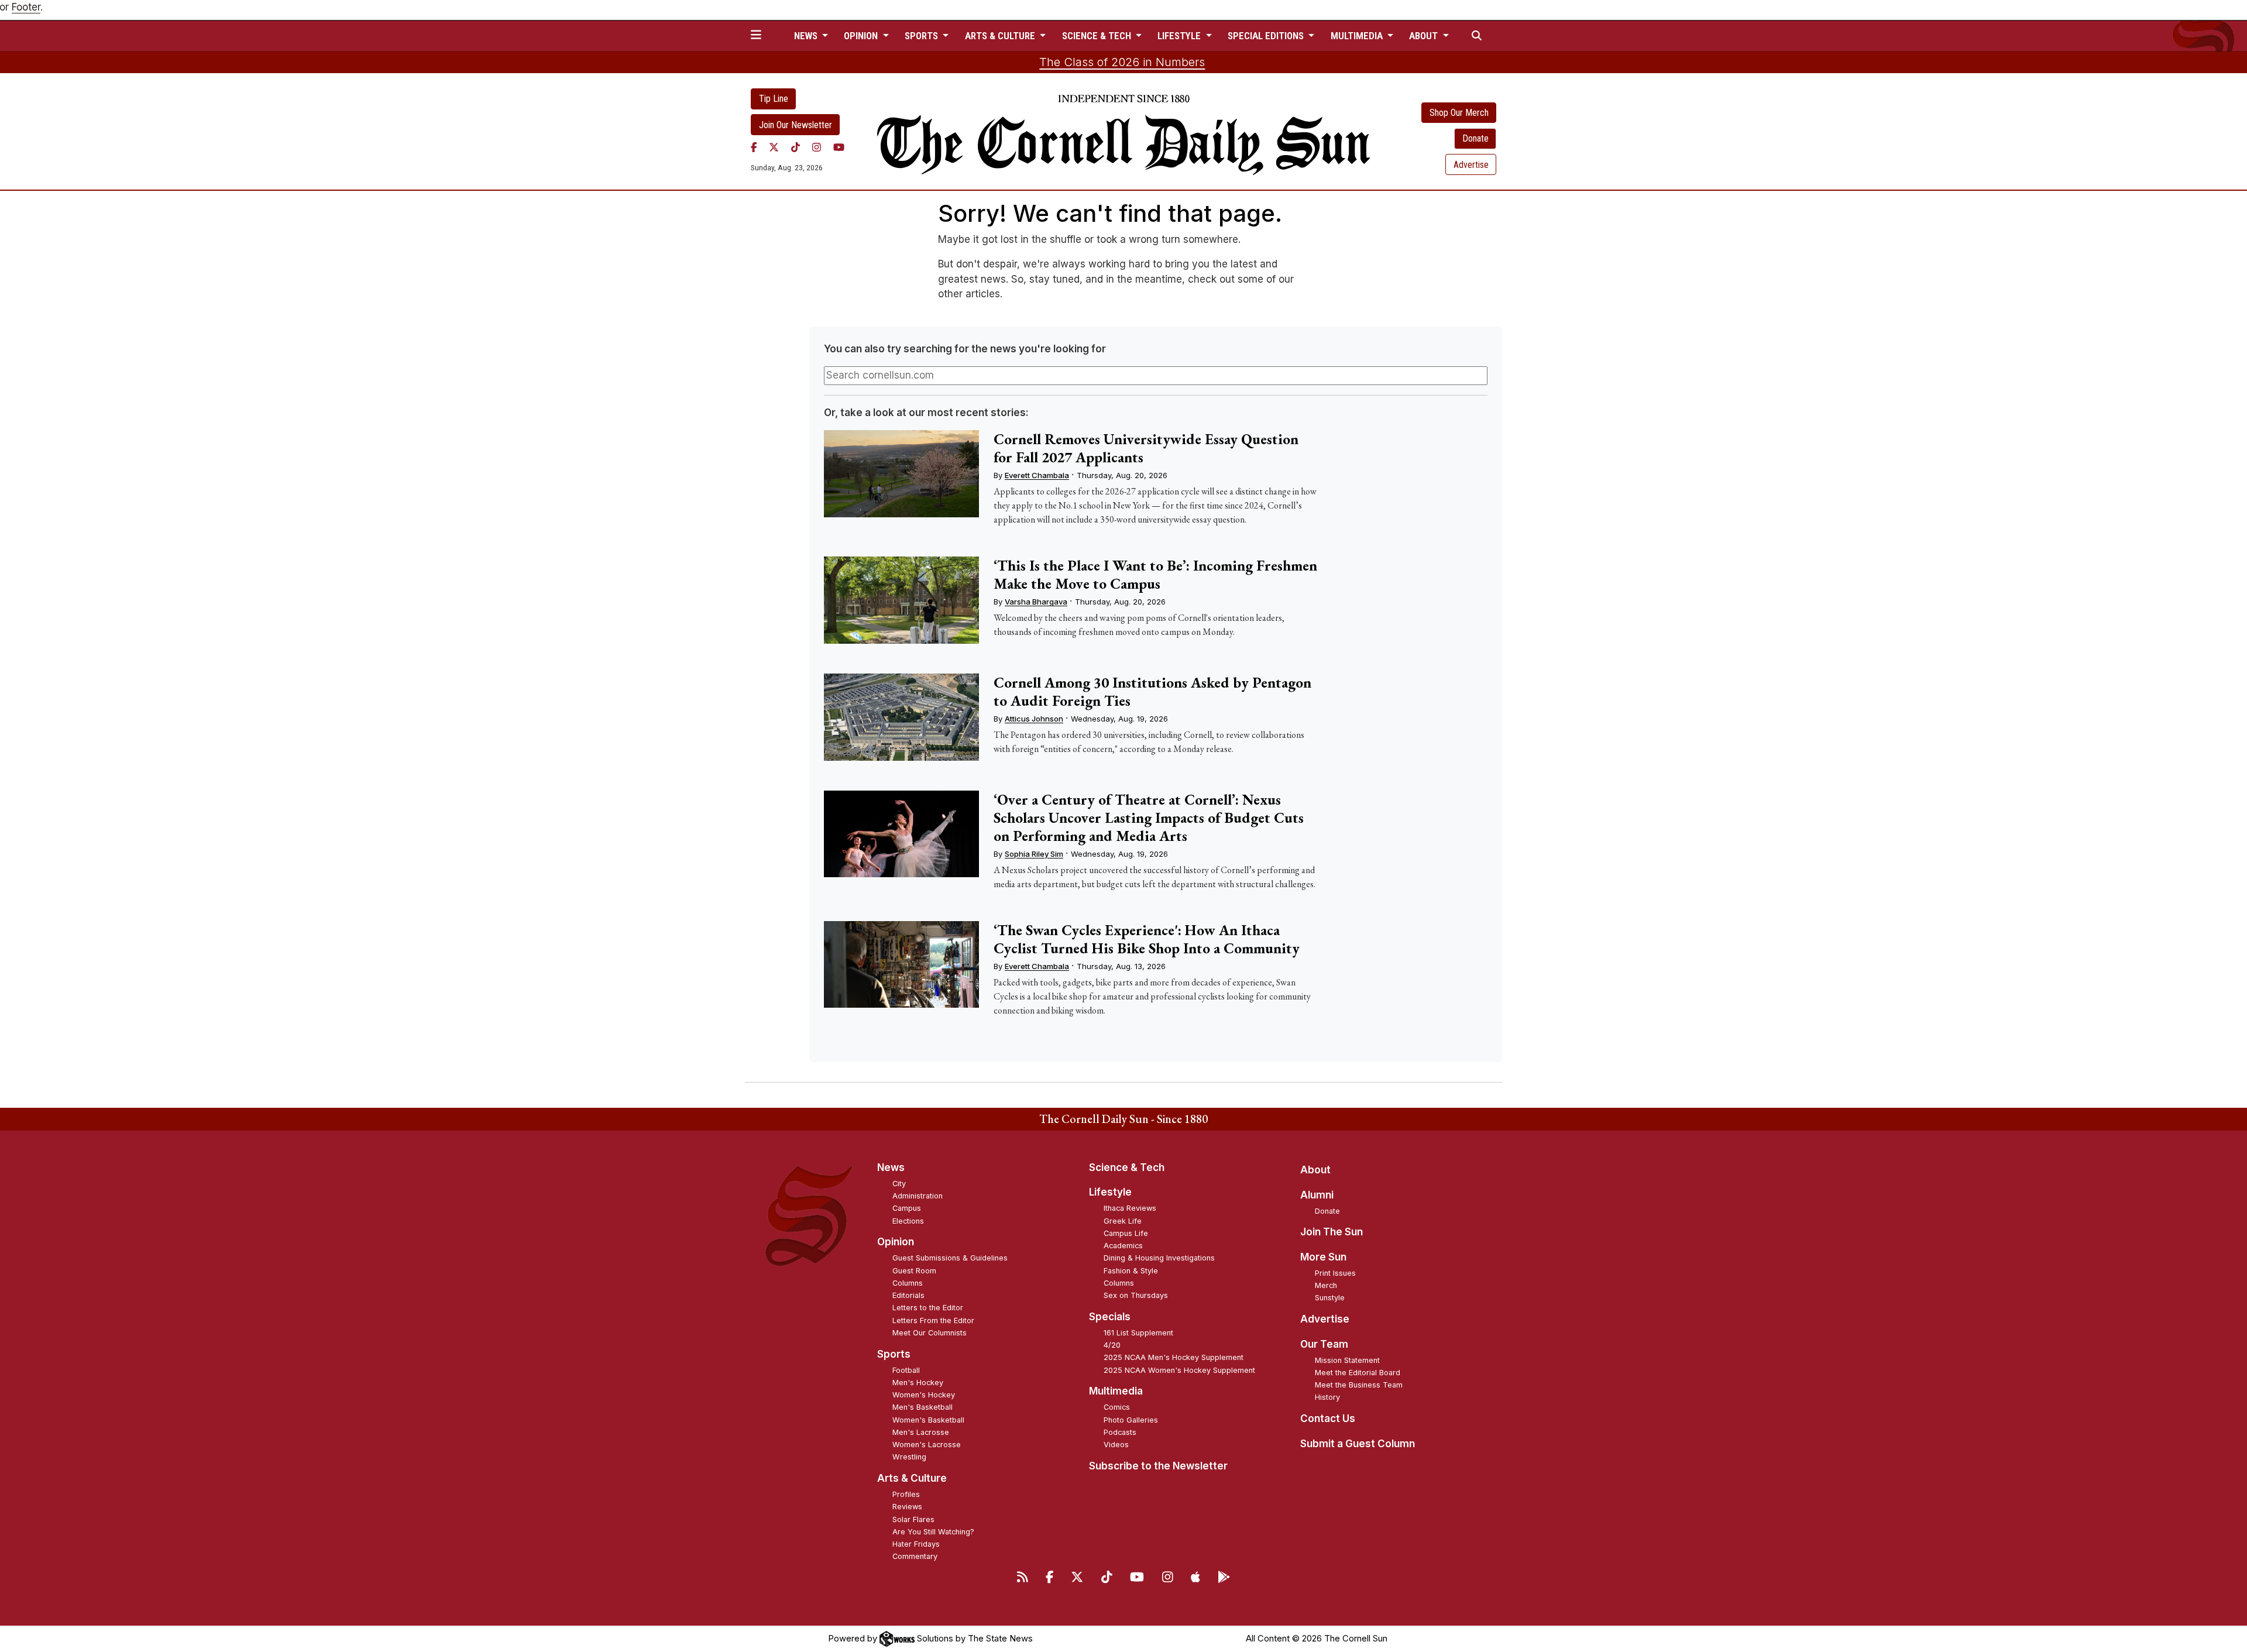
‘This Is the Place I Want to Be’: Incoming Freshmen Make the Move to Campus (1155, 574)
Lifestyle (1110, 1192)
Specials (1110, 1317)
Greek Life (1123, 1221)
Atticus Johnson (1034, 719)
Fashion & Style (1131, 1271)
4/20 (1112, 1345)
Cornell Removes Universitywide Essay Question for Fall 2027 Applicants (1146, 448)
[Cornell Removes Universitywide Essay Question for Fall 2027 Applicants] (901, 474)
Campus (907, 1208)
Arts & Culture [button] (1001, 36)
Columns (908, 1283)
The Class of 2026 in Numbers (1122, 62)
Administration (918, 1196)
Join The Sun (1332, 1232)
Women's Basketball (928, 1420)
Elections (908, 1221)
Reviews (907, 1507)
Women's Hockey (924, 1395)
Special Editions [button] (1267, 36)
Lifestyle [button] (1180, 36)
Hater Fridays (916, 1544)
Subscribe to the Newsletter (1158, 1466)
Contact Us (1328, 1419)
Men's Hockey (918, 1383)
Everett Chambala (1037, 475)
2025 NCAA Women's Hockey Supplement (1179, 1370)
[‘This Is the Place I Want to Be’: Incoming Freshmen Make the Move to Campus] (901, 600)
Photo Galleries (1131, 1420)
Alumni (1317, 1195)
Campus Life (1126, 1233)
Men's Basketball (922, 1407)
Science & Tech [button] (1098, 36)
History (1327, 1397)
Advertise (1471, 165)
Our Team (1324, 1344)
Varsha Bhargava (1036, 602)
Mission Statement (1347, 1360)
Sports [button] (922, 36)
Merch (1326, 1285)
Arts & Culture (912, 1478)
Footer (26, 7)
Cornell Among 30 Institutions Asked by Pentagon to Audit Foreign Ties (1152, 691)
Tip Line (774, 99)
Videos (1116, 1445)
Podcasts (1120, 1432)
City (899, 1184)
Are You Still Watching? (933, 1532)
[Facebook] (754, 147)
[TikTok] (796, 147)
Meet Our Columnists (930, 1333)
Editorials (908, 1295)
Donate (1475, 138)
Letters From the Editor (933, 1320)
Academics (1123, 1246)
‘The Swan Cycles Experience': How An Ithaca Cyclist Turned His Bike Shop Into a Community (1147, 939)
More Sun (1323, 1257)
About (1315, 1170)
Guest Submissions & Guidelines (950, 1258)
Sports (894, 1354)
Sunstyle (1330, 1298)
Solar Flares (913, 1519)
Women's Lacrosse (927, 1445)
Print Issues (1335, 1273)
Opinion (896, 1242)
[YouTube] (839, 147)
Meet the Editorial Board (1358, 1373)
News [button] (807, 36)
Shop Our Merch (1459, 113)
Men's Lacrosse (921, 1432)
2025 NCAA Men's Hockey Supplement (1174, 1357)
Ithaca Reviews (1130, 1208)
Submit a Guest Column (1358, 1444)
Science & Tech (1127, 1167)
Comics (1117, 1407)
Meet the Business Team (1359, 1385)
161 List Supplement (1138, 1333)
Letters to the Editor (928, 1308)
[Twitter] (774, 147)
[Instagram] (817, 147)
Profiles (906, 1494)
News (891, 1167)
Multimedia (1116, 1391)
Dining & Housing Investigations (1159, 1258)
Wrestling (909, 1457)
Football (906, 1370)
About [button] (1425, 36)
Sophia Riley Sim (1034, 854)
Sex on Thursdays (1136, 1295)
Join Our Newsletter (796, 125)
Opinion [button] (862, 36)
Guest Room (914, 1271)
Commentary (915, 1556)
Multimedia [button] (1358, 36)
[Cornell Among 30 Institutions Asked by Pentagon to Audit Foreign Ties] (901, 717)
